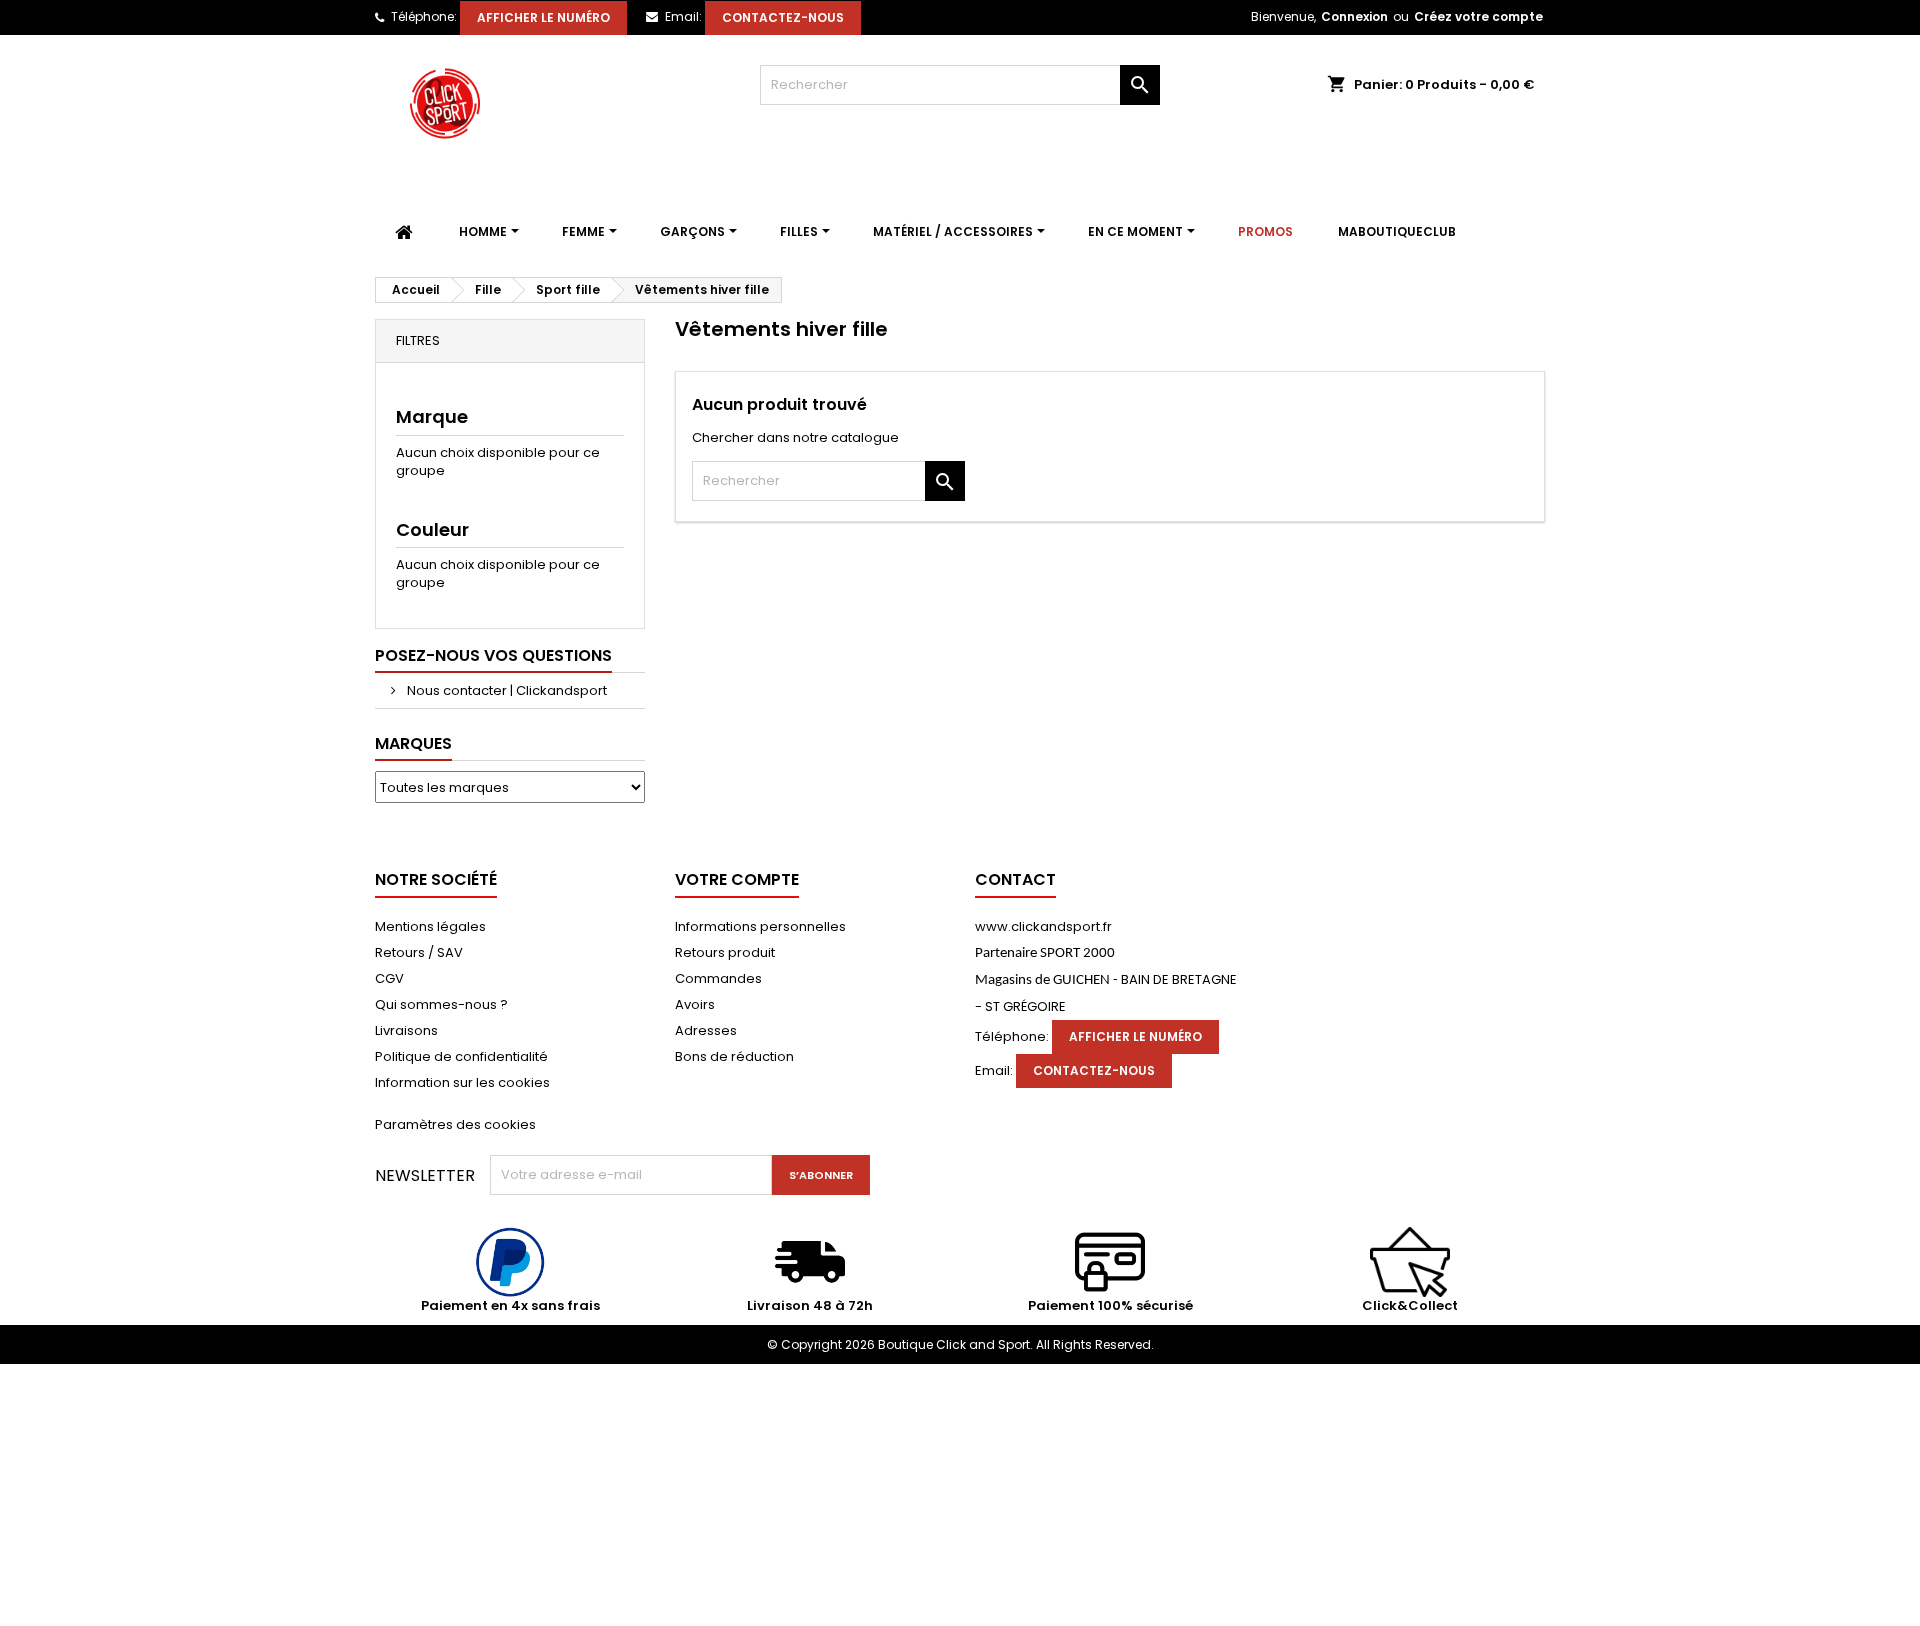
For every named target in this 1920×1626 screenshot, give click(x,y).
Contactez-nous (783, 17)
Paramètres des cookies (455, 1124)
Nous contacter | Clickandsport (505, 690)
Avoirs (695, 1004)
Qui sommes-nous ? (441, 1004)
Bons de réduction (734, 1056)
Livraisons (406, 1030)
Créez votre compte (1478, 16)
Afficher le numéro (543, 17)
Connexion (1354, 16)
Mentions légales (430, 926)
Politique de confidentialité (461, 1056)
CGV (389, 978)
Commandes (718, 978)
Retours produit (725, 952)
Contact (1015, 879)
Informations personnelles (760, 926)
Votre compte (737, 879)
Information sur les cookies (462, 1082)
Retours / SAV (419, 952)
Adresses (706, 1030)
